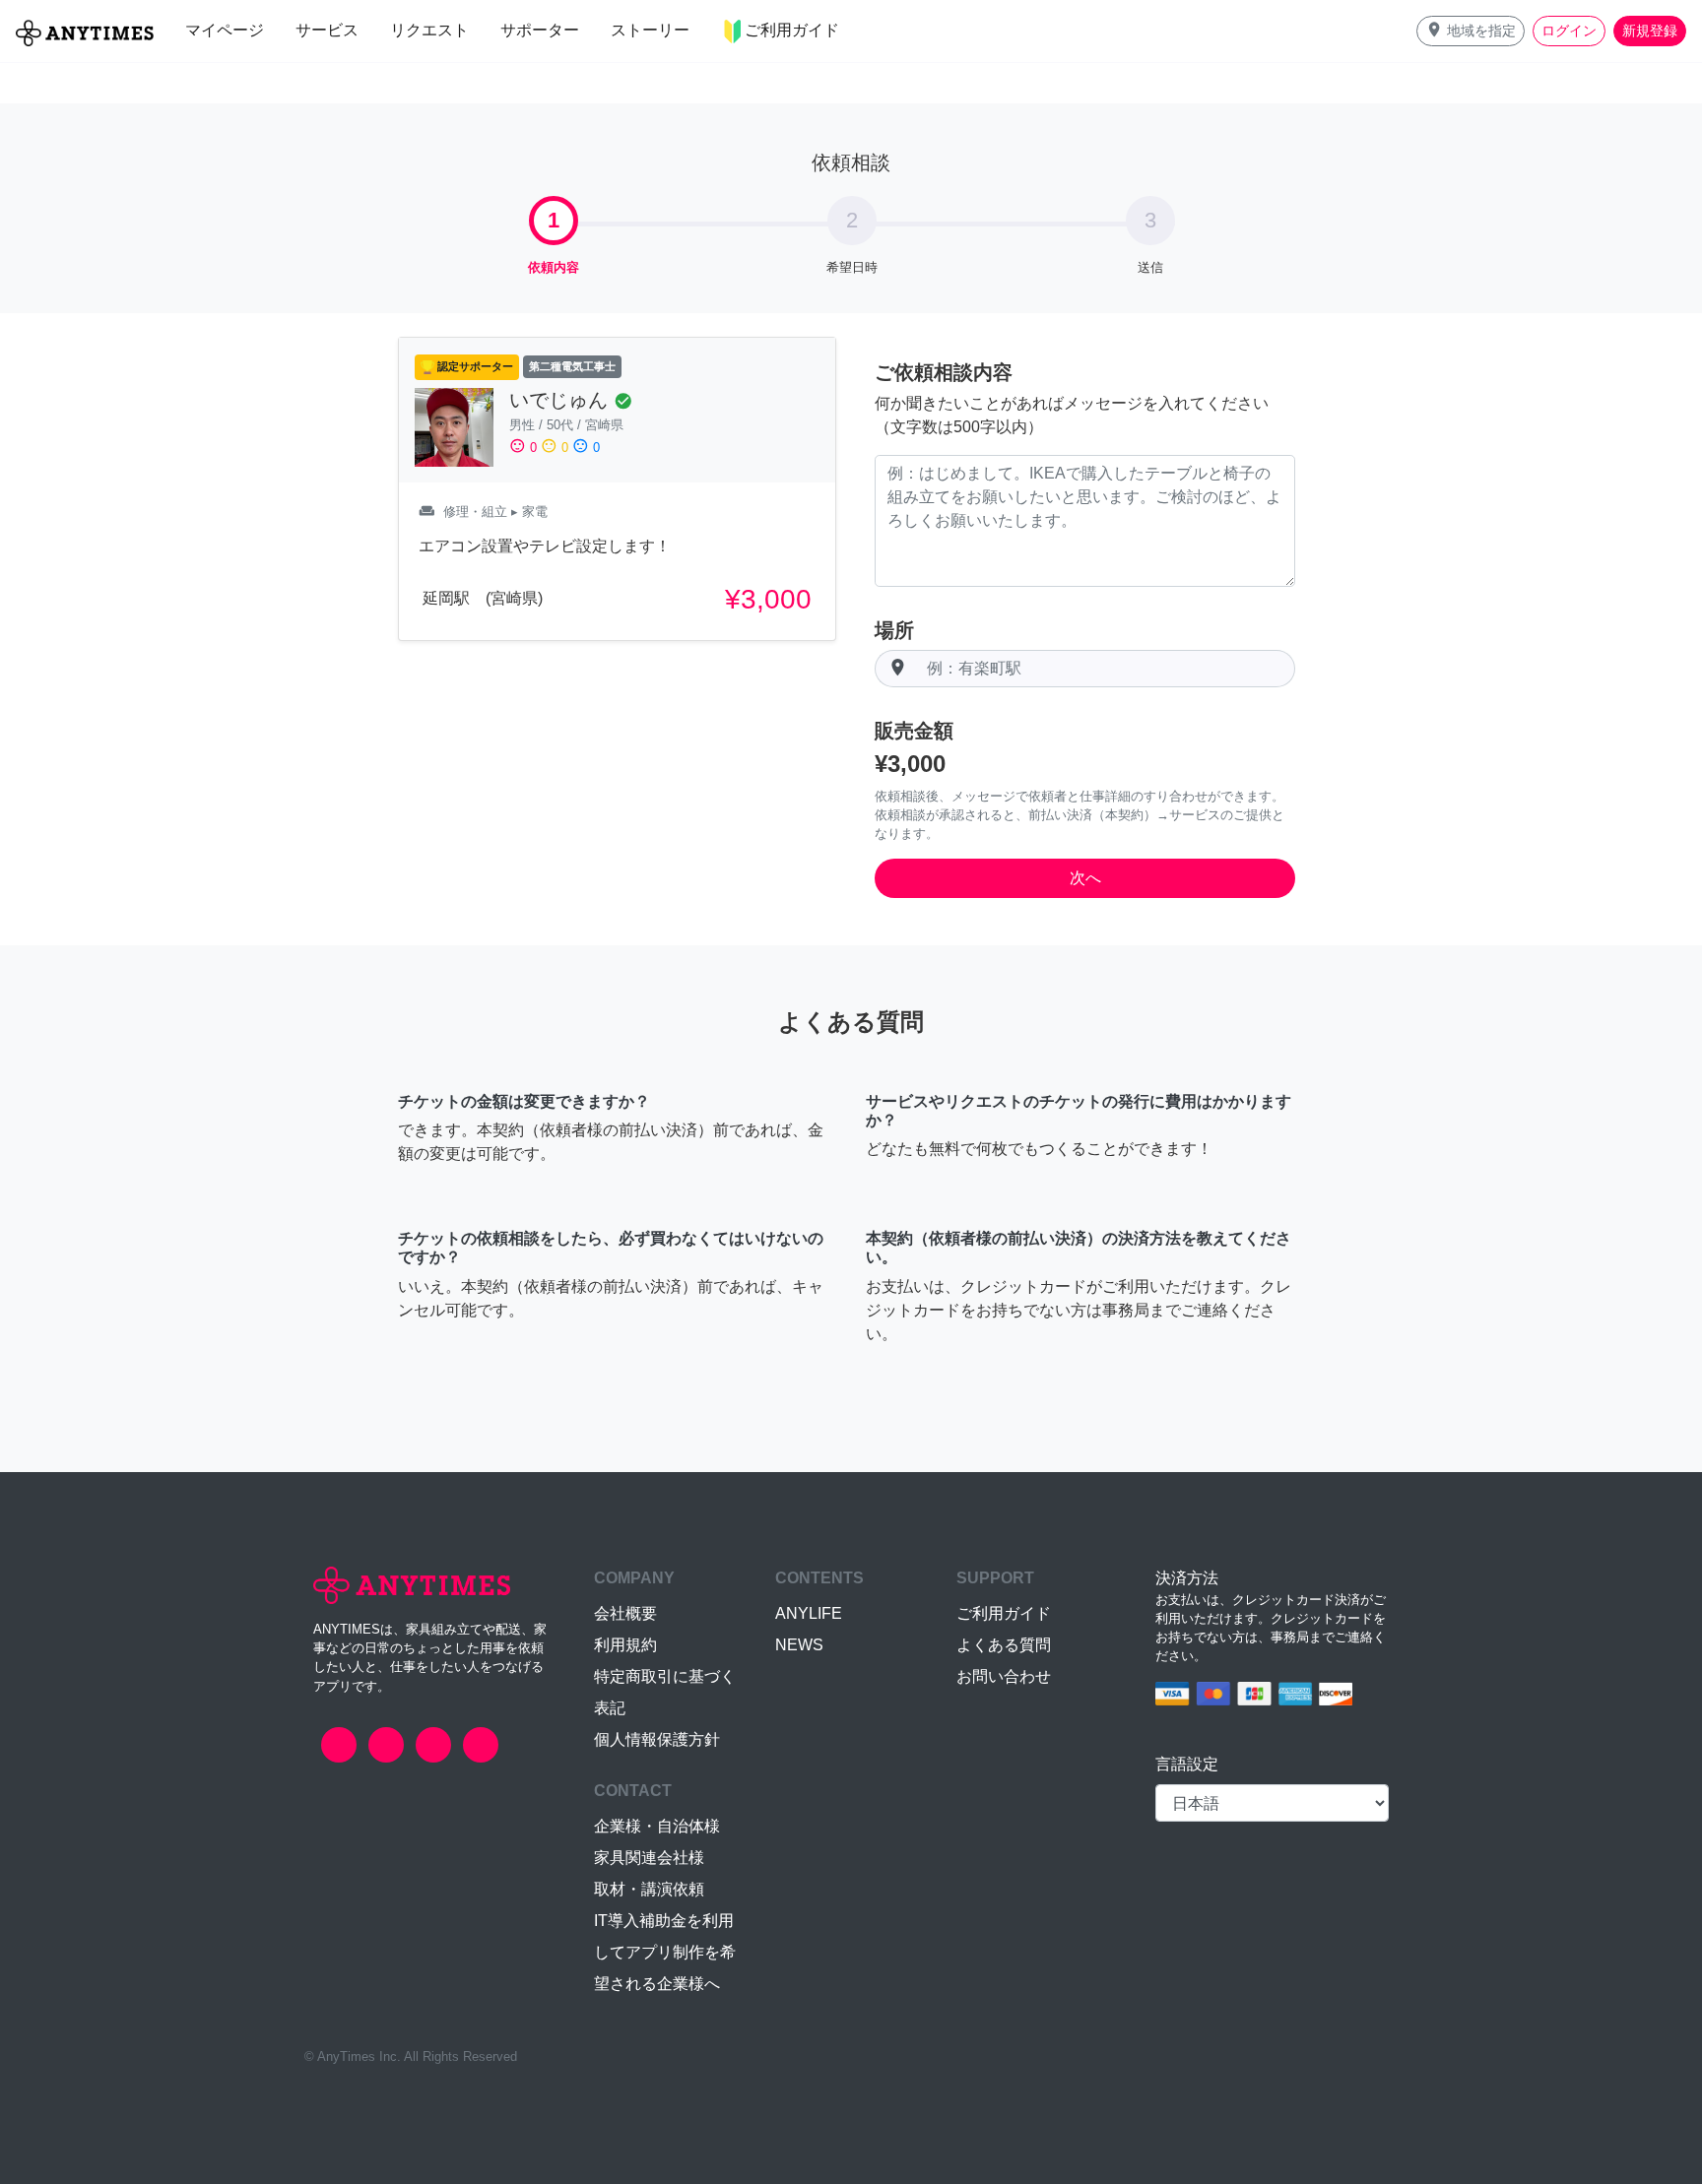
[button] (1471, 31)
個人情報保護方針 (657, 1739)
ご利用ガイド (1004, 1613)
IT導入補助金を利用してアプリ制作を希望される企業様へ (665, 1952)
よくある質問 (1004, 1645)
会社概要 (625, 1613)
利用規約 (625, 1645)
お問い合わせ (1004, 1676)
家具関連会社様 (649, 1858)
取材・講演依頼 (649, 1889)
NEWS (799, 1645)
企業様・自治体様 (657, 1826)
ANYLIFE (809, 1613)
